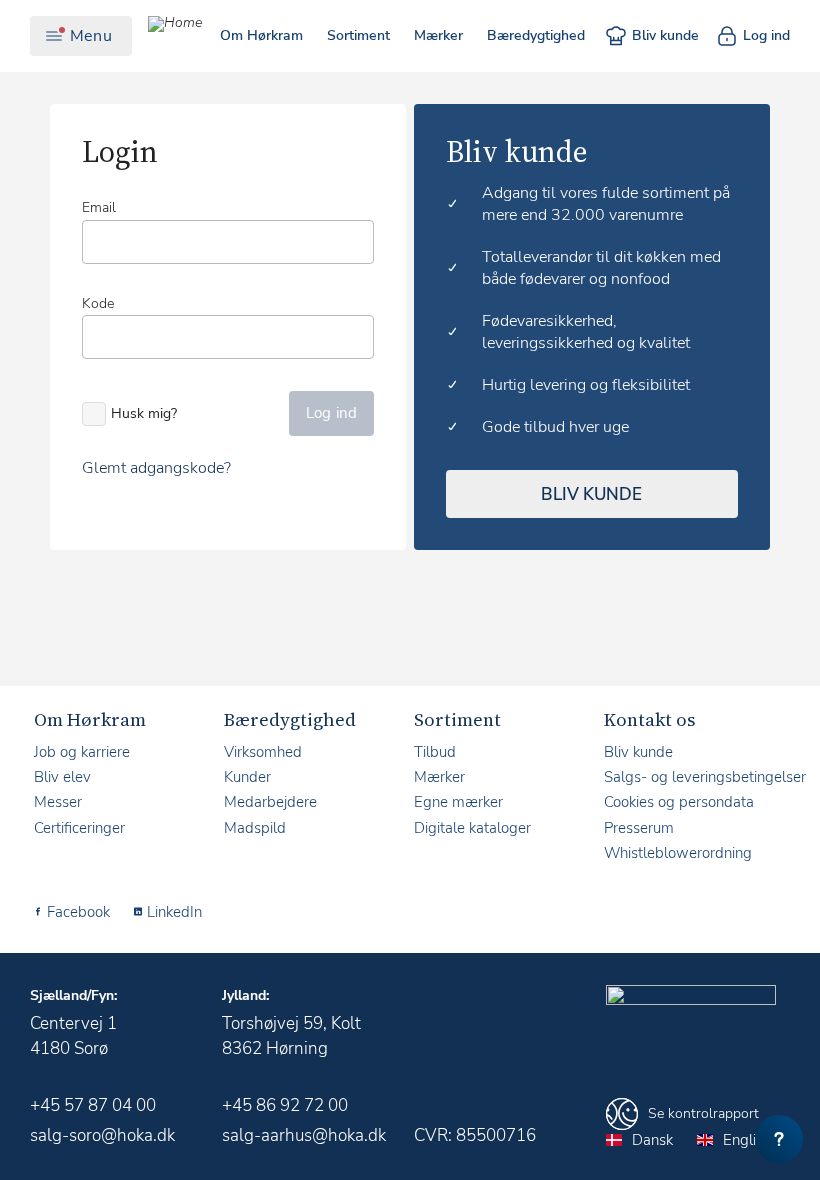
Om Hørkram (261, 35)
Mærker (438, 35)
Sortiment (358, 35)
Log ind (766, 35)
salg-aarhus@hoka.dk (304, 1135)
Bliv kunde (665, 35)
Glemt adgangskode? (156, 468)
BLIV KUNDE (591, 494)
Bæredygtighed (536, 35)
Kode (98, 303)
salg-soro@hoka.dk (102, 1135)
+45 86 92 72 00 (285, 1105)
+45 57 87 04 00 (93, 1105)
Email (99, 207)
